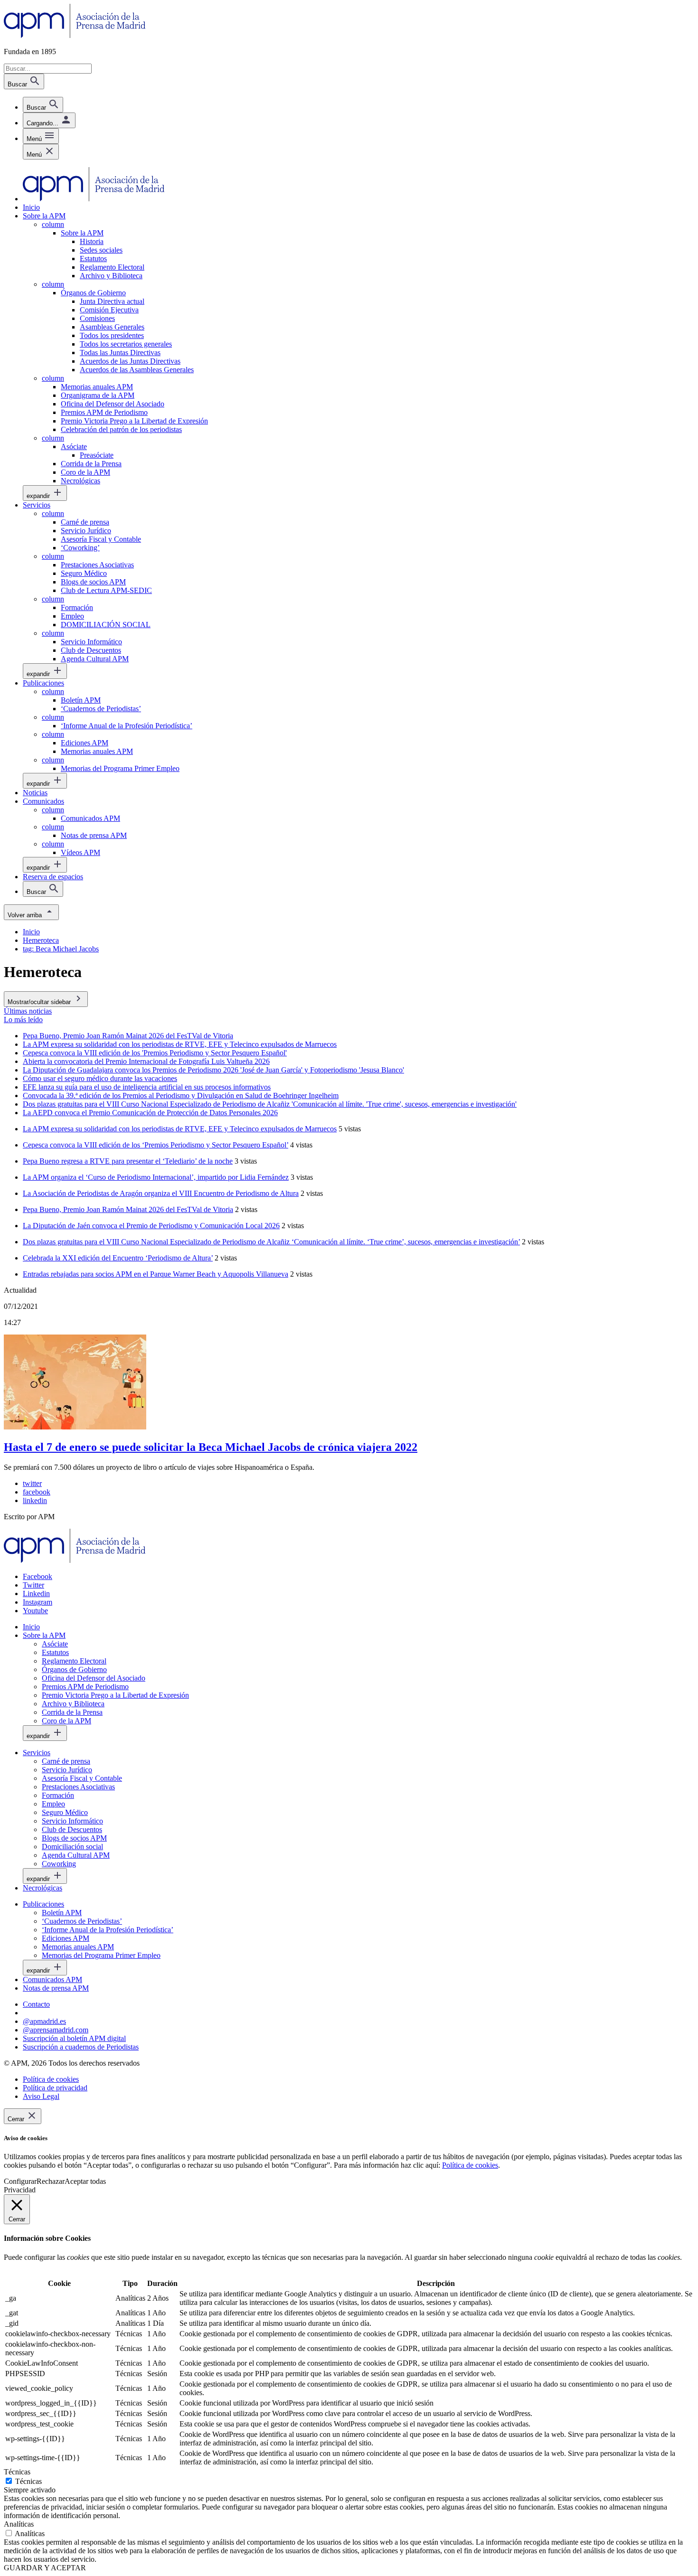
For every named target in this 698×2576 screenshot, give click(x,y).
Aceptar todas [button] (85, 2181)
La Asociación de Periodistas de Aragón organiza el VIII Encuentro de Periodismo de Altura (161, 1193)
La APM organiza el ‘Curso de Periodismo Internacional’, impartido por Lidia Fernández (156, 1177)
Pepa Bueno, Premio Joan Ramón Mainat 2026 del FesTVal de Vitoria (128, 1209)
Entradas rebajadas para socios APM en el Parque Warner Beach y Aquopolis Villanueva (156, 1274)
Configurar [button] (20, 2181)
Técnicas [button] (17, 2472)
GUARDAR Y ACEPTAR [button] (45, 2568)
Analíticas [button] (19, 2524)
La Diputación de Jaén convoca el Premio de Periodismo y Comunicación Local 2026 (151, 1226)
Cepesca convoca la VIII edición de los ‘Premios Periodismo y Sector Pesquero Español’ (156, 1145)
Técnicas (28, 2481)
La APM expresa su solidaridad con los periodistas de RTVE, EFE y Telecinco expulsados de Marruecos (180, 1129)
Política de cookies (470, 2165)
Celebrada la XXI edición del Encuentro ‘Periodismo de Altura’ (118, 1258)
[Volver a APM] (75, 35)
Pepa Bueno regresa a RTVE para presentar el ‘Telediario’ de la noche (128, 1161)
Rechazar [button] (51, 2181)
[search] (43, 105)
